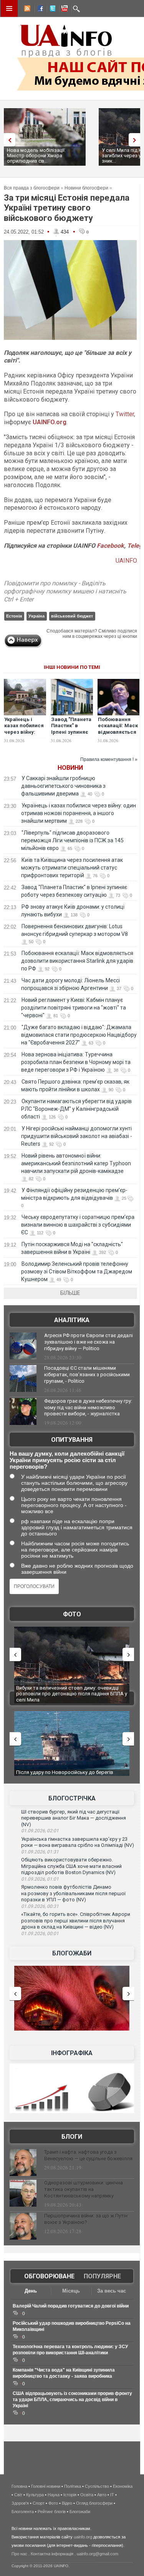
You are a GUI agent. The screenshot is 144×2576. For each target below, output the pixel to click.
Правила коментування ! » (109, 759)
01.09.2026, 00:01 (40, 1934)
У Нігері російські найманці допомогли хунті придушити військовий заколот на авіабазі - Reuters (77, 1136)
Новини (70, 768)
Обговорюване (49, 2276)
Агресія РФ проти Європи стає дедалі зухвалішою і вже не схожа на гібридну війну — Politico (89, 1342)
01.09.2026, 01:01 (40, 1879)
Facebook (110, 546)
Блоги (72, 2137)
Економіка (123, 2486)
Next (136, 140)
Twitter (124, 414)
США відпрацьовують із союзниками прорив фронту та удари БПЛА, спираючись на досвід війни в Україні (72, 2400)
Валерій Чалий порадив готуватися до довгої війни (71, 2306)
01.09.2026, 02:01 (40, 1831)
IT (112, 2495)
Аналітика (72, 1320)
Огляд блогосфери (94, 2503)
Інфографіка (72, 2053)
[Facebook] (39, 10)
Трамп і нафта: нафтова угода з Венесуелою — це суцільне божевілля (88, 2155)
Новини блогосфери (86, 188)
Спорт (39, 2503)
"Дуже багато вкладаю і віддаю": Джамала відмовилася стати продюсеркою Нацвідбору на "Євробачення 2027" (79, 1035)
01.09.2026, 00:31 (40, 1906)
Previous (8, 140)
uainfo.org (83, 2537)
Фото (72, 1614)
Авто (102, 2495)
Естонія (14, 616)
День (31, 2291)
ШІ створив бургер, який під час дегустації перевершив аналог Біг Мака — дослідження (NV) (74, 1818)
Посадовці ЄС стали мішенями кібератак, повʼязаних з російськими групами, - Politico (87, 1374)
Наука (54, 2495)
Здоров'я (20, 2503)
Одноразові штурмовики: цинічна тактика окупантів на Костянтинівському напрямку (84, 2189)
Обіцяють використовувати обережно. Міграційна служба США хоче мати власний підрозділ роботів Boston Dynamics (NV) (71, 1866)
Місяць (71, 2291)
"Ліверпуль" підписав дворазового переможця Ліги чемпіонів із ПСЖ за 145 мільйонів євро (72, 840)
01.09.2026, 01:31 (40, 1852)
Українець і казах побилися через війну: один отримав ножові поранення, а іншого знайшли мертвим (79, 813)
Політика (73, 2486)
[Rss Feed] (26, 10)
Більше (70, 1293)
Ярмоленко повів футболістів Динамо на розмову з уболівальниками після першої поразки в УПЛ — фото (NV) (73, 1893)
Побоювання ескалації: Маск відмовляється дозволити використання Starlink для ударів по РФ (77, 961)
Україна (36, 616)
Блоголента (23, 2512)
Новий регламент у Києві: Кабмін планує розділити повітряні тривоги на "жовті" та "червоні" (74, 1008)
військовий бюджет (72, 616)
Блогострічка (72, 1798)
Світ (18, 2495)
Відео (67, 2503)
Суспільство (97, 2486)
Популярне (102, 2276)
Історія (70, 2495)
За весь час (112, 2291)
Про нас (19, 2554)
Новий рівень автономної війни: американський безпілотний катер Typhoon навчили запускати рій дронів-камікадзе (76, 1163)
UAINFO (126, 561)
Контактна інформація (52, 2554)
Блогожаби (72, 1953)
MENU (9, 8)
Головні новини (46, 2486)
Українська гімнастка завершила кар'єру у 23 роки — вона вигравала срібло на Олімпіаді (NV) (78, 1842)
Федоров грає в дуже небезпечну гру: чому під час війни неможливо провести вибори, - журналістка (88, 1407)
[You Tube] (63, 10)
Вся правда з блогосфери (32, 188)
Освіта (87, 2495)
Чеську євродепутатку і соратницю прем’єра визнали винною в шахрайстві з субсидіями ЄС (78, 1225)
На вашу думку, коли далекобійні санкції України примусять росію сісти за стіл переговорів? (67, 1460)
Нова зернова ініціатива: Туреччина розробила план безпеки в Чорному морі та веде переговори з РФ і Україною (76, 1062)
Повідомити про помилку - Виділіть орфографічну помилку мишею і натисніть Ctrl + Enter (65, 591)
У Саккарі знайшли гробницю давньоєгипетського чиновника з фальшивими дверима (63, 786)
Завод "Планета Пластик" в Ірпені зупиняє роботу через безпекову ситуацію (71, 736)
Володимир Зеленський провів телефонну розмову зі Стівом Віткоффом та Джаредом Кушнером (77, 1272)
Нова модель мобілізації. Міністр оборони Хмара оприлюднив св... (36, 156)
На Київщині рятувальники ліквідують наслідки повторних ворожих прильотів (72, 1691)
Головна (19, 2486)
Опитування (72, 1440)
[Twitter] (51, 10)
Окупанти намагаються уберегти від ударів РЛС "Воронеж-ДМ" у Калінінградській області (76, 1109)
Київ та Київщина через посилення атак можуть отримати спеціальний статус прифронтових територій (72, 868)
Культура (35, 2495)
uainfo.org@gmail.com (98, 2554)
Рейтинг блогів (52, 2512)
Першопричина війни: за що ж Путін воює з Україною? (86, 2219)
